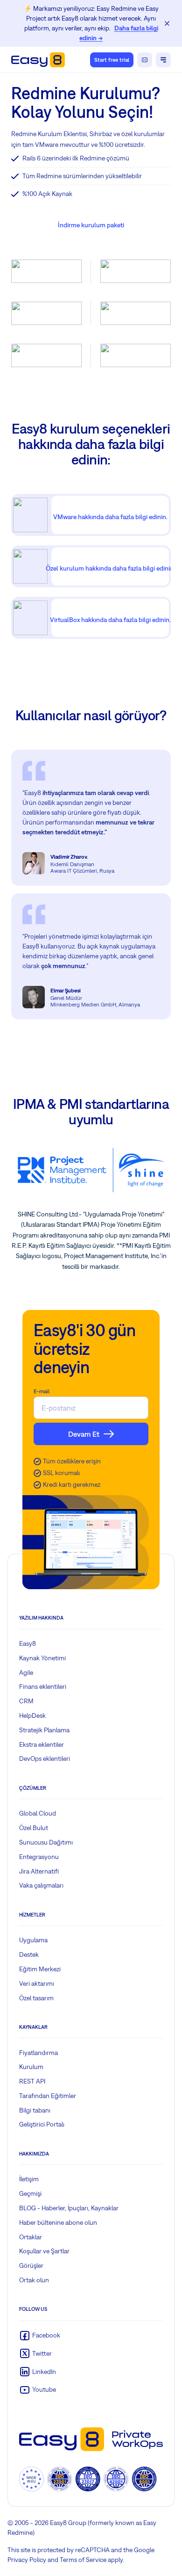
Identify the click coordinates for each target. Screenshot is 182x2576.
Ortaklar (31, 2237)
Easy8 (28, 1643)
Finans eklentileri (43, 1686)
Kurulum (31, 2067)
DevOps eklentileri (45, 1758)
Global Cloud (38, 1813)
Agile (26, 1672)
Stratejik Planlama (44, 1730)
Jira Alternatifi (39, 1871)
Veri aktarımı (37, 1983)
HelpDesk (32, 1715)
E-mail (42, 1391)
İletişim (29, 2179)
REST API (32, 2081)
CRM (26, 1701)
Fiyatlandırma (38, 2053)
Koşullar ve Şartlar (44, 2251)
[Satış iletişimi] (145, 60)
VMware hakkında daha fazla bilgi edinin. (110, 517)
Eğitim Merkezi (40, 1969)
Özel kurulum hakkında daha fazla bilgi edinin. (110, 568)
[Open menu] (163, 60)
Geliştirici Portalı (42, 2124)
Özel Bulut (34, 1828)
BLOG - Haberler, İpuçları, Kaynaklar (69, 2208)
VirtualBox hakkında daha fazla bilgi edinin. (110, 620)
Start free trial (112, 60)
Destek (29, 1954)
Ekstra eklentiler (42, 1744)
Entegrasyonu (39, 1857)
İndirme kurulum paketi (91, 225)
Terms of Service (83, 2560)
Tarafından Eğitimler (48, 2096)
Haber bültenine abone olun (58, 2222)
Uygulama (33, 1940)
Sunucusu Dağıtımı (46, 1842)
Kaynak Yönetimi (42, 1658)
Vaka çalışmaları (41, 1885)
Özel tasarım (36, 1998)
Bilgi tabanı (35, 2110)
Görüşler (31, 2265)
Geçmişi (30, 2193)
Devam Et (84, 1434)
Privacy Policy (27, 2560)
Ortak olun (34, 2280)
